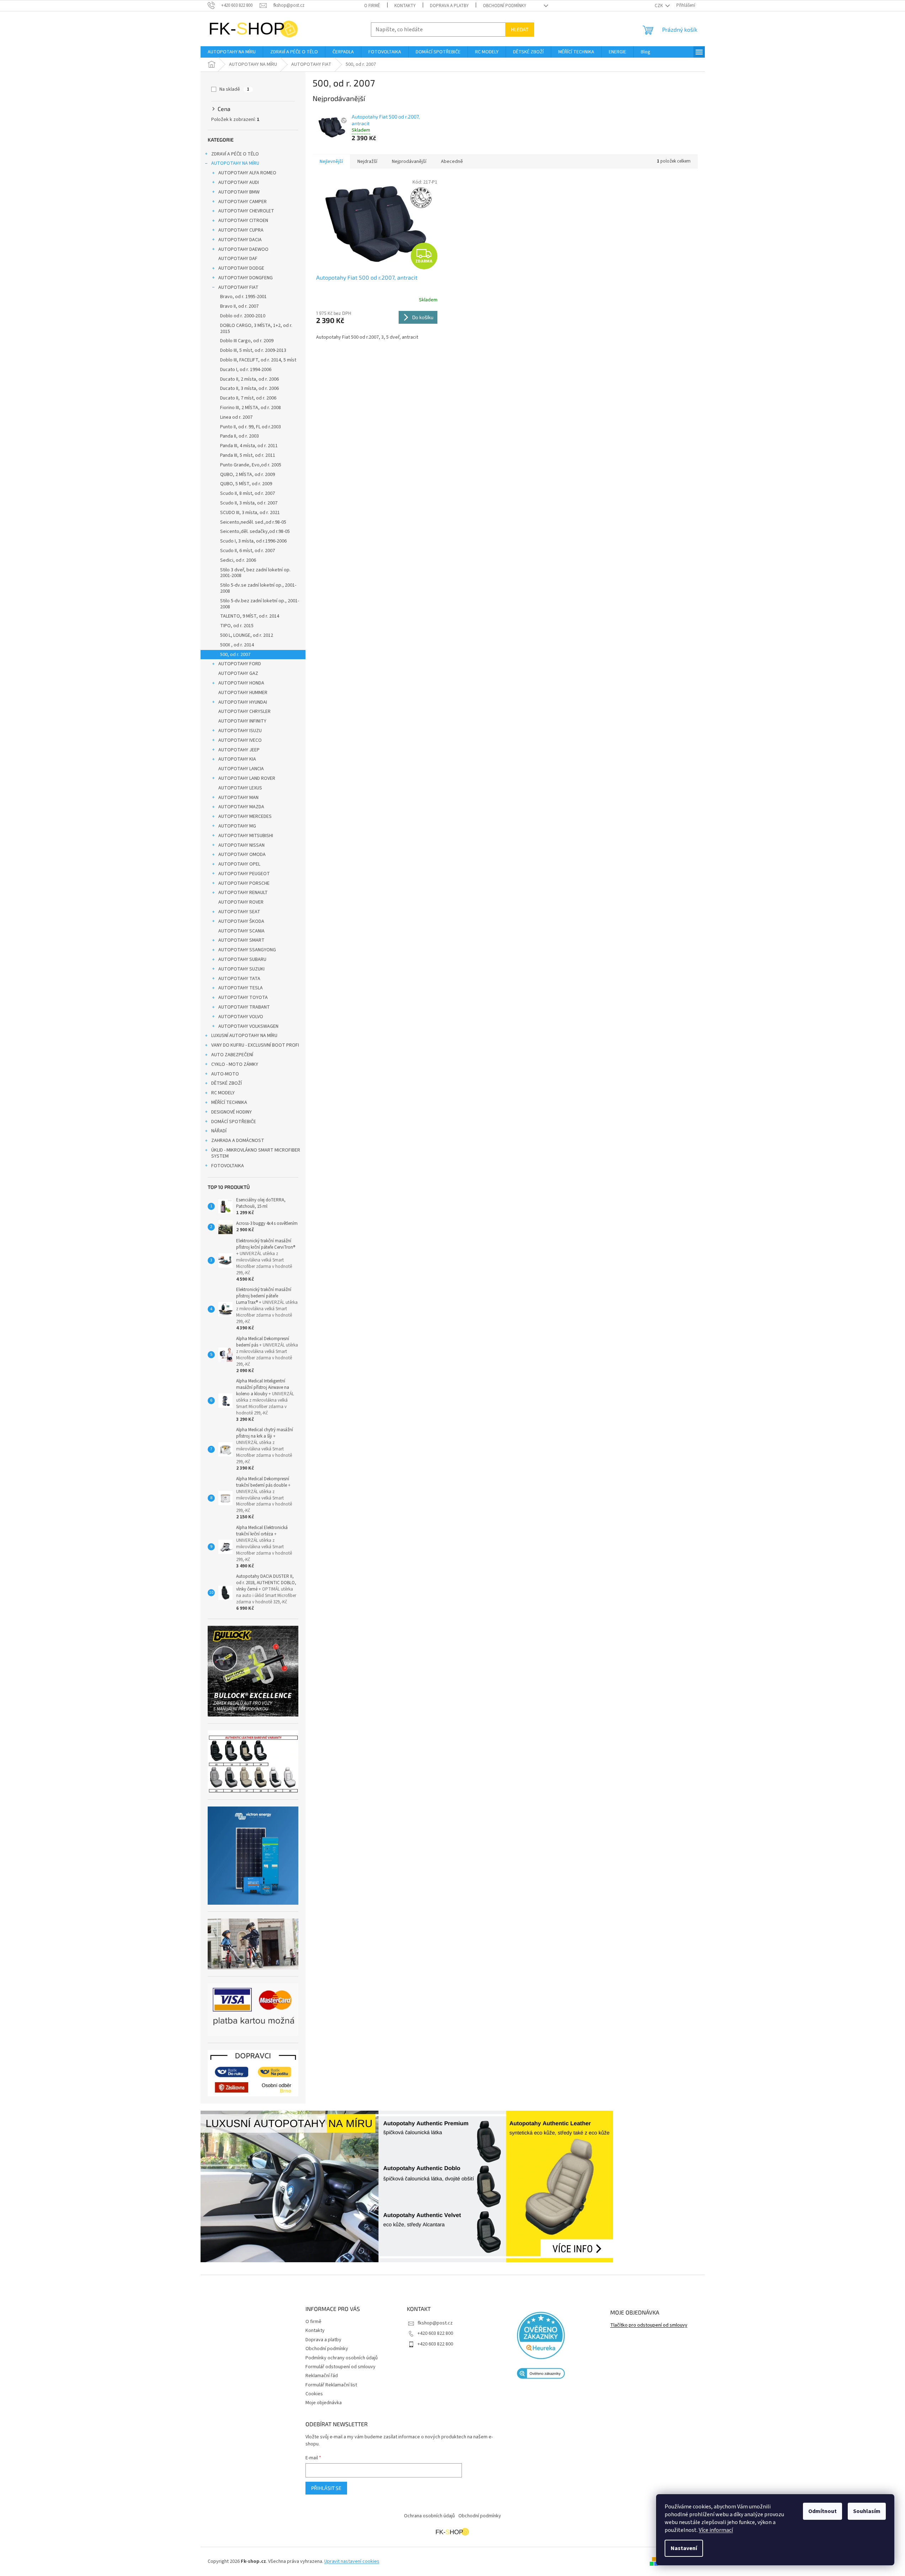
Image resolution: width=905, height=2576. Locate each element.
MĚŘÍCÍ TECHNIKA (229, 1102)
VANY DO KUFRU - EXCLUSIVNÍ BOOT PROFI (255, 1045)
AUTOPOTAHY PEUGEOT (244, 874)
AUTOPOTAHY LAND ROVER (247, 778)
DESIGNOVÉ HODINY (231, 1112)
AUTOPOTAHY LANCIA (241, 769)
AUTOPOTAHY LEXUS (240, 788)
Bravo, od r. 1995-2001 (243, 297)
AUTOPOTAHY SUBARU (242, 959)
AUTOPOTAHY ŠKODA (241, 921)
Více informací (716, 2530)
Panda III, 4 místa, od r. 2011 (249, 446)
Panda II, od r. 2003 (239, 436)
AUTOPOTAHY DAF (238, 259)
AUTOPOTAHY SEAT (239, 912)
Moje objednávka (324, 2403)
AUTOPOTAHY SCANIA (241, 931)
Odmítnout (823, 2511)
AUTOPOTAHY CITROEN (243, 221)
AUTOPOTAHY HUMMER (243, 693)
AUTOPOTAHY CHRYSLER (244, 712)
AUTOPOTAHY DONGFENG (246, 278)
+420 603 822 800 (435, 2333)
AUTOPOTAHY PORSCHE (244, 883)
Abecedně (452, 162)
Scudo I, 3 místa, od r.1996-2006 (253, 541)
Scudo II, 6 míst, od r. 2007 (247, 551)
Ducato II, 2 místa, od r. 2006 (249, 379)
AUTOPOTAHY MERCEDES (245, 816)
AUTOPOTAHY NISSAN (241, 845)
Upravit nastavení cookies (352, 2561)
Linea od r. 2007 (236, 417)
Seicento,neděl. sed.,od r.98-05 (253, 522)
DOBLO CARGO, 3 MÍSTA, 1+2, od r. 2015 (256, 329)
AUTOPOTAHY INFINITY (242, 721)
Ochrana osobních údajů (429, 2516)
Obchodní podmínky (505, 6)
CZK (659, 6)
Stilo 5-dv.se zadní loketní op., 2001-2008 (258, 588)
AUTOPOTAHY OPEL (239, 864)
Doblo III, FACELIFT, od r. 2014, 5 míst (258, 360)
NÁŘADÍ (219, 1131)
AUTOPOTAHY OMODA (242, 855)
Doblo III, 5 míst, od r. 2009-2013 (253, 350)
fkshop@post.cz (435, 2323)
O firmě (372, 6)
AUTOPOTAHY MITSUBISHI (246, 836)
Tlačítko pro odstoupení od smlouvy (649, 2325)
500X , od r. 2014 (237, 645)
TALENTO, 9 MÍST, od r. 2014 (250, 616)
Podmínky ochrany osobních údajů (342, 2358)
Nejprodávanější (409, 162)
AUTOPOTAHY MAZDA (241, 807)
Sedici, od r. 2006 (238, 560)
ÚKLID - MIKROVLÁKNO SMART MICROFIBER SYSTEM (256, 1153)
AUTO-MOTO (225, 1074)
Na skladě (234, 89)
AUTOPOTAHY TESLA (241, 988)
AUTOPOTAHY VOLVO (241, 1017)
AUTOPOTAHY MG (237, 826)
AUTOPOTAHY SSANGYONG (247, 950)
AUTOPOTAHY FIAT (238, 287)
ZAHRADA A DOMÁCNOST (238, 1141)
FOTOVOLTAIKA (228, 1166)
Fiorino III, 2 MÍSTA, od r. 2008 (251, 408)
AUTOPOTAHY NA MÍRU (235, 163)
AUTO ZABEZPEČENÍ (232, 1055)
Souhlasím (867, 2511)
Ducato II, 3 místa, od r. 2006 (249, 388)
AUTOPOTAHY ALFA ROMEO (247, 173)
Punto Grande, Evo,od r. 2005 (251, 465)
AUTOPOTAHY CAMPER (243, 202)
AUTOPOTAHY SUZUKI (241, 969)
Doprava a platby (449, 6)
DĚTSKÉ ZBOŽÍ (227, 1083)
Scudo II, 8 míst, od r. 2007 (247, 493)
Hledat (520, 29)
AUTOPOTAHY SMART (241, 940)
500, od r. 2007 (235, 655)
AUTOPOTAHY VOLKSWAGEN (248, 1026)
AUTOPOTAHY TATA (239, 979)
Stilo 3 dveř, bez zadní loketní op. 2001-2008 (255, 573)
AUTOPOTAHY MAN (238, 798)
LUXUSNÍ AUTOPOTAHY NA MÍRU (244, 1036)
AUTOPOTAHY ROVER (241, 902)
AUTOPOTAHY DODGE (241, 268)
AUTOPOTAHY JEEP (239, 750)
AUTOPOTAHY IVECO (240, 740)
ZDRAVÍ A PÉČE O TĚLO (235, 154)
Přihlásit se (326, 2488)
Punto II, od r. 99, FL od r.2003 (251, 427)
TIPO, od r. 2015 (237, 626)
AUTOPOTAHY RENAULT (243, 893)
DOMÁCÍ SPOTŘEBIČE (234, 1122)
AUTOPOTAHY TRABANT (244, 1007)
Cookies (314, 2394)
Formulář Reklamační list (331, 2385)
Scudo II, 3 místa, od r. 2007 (249, 503)
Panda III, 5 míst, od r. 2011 (248, 455)
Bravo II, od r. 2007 (239, 306)
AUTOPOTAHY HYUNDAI (243, 702)
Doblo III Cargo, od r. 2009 (247, 341)
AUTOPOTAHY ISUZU (240, 731)
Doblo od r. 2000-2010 (243, 316)
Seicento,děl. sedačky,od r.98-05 (255, 531)
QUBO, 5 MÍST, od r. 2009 (246, 484)
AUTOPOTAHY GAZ (238, 673)
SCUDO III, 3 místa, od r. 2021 (250, 513)
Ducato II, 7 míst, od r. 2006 (248, 398)
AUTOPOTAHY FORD (240, 664)
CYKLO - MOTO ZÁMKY (235, 1064)
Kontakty (405, 6)
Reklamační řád (322, 2376)
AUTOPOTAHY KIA (237, 759)
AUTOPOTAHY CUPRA (241, 230)
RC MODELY (223, 1093)
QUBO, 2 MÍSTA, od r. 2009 (247, 475)
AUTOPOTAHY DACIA (240, 240)
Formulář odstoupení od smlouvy (340, 2367)
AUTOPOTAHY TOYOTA (243, 998)
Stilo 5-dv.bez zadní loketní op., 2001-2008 (260, 604)
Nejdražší (367, 162)
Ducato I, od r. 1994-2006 (246, 370)
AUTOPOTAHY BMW (239, 192)
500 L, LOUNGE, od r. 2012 (247, 635)
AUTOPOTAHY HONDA (241, 683)
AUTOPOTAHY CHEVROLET (246, 211)
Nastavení (684, 2548)
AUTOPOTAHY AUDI (239, 183)
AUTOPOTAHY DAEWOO (243, 249)
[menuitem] (232, 52)
